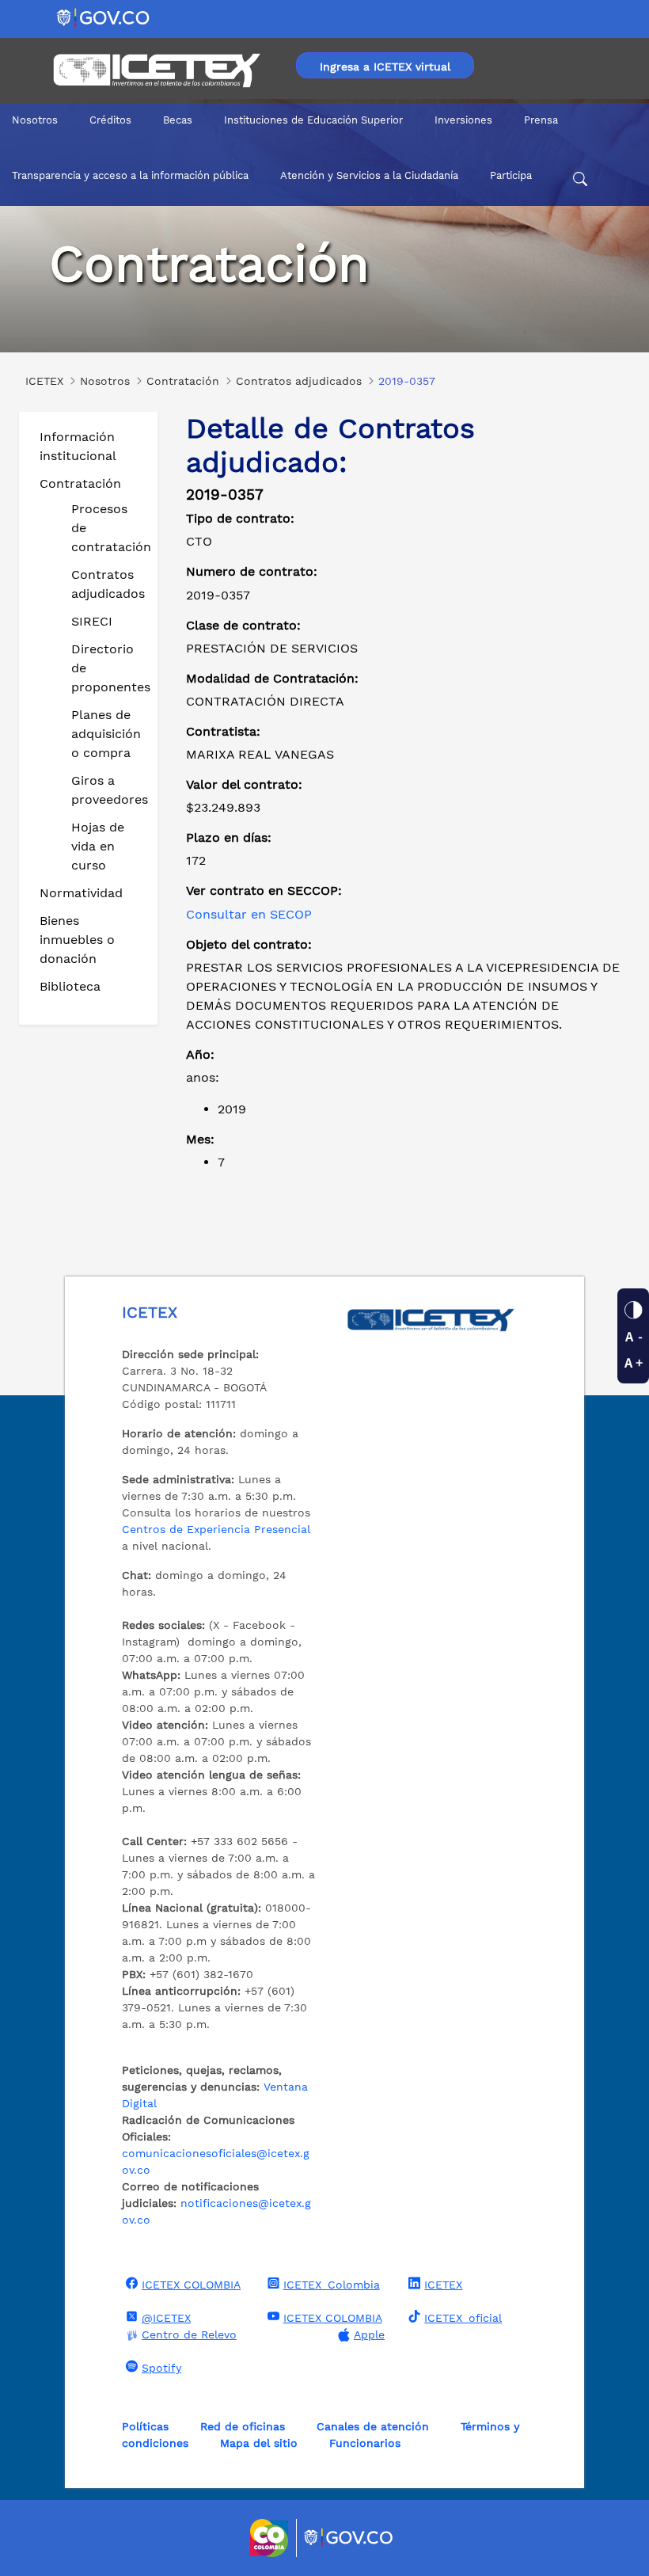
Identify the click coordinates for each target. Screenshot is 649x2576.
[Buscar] (580, 181)
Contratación (80, 483)
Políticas (145, 2426)
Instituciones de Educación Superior (313, 120)
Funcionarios (365, 2443)
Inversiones (463, 120)
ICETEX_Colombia (332, 2285)
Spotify (161, 2368)
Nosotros (35, 120)
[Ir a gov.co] (104, 17)
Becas (178, 120)
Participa (511, 175)
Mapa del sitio (259, 2443)
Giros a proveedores (108, 790)
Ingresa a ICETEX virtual (385, 67)
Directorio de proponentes (108, 668)
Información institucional (78, 446)
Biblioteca (70, 986)
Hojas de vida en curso (98, 846)
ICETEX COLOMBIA (191, 2285)
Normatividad (81, 893)
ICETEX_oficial (463, 2318)
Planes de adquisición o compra (106, 734)
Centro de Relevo (189, 2334)
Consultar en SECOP (249, 914)
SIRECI (92, 621)
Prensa (541, 120)
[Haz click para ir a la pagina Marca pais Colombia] (271, 2538)
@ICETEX (166, 2318)
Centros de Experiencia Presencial (216, 1529)
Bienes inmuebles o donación (77, 940)
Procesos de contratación (108, 528)
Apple (369, 2334)
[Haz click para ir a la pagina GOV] (349, 2538)
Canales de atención (373, 2426)
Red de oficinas (243, 2426)
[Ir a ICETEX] (156, 70)
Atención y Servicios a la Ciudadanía (369, 175)
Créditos (110, 120)
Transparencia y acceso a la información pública (130, 175)
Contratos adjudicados (108, 584)
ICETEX (443, 2285)
